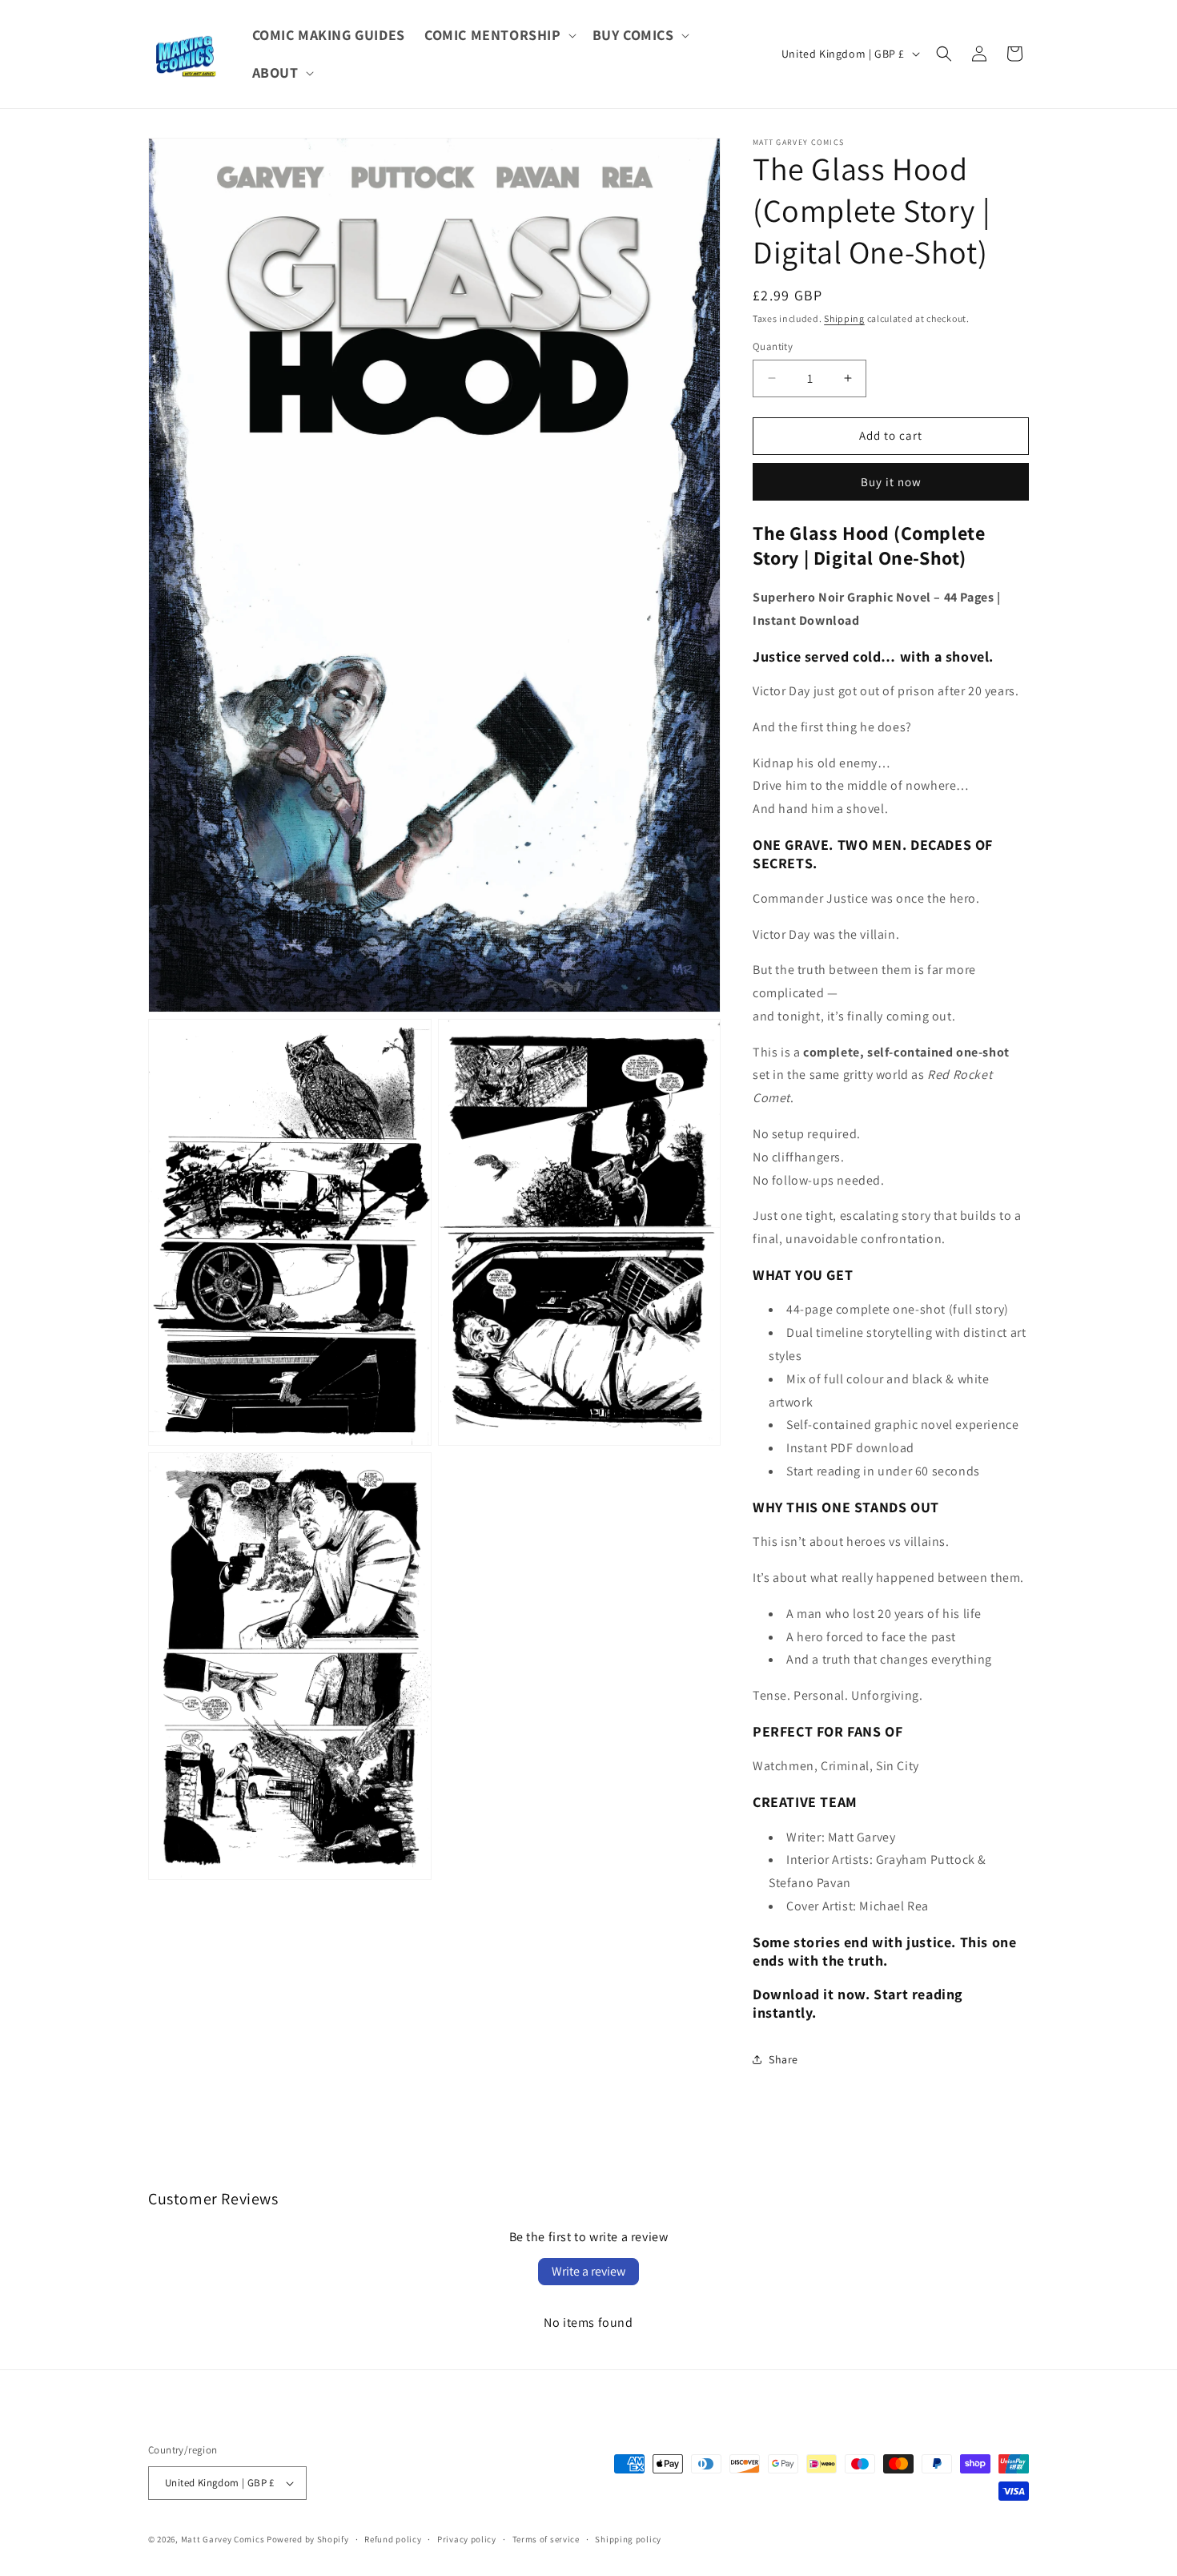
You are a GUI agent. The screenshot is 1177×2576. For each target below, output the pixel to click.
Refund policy (393, 2539)
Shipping (844, 318)
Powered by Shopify (308, 2539)
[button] (499, 35)
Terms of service (546, 2539)
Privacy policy (467, 2539)
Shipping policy (628, 2539)
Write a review (588, 2271)
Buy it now (891, 482)
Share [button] (783, 2059)
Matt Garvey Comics (223, 2539)
